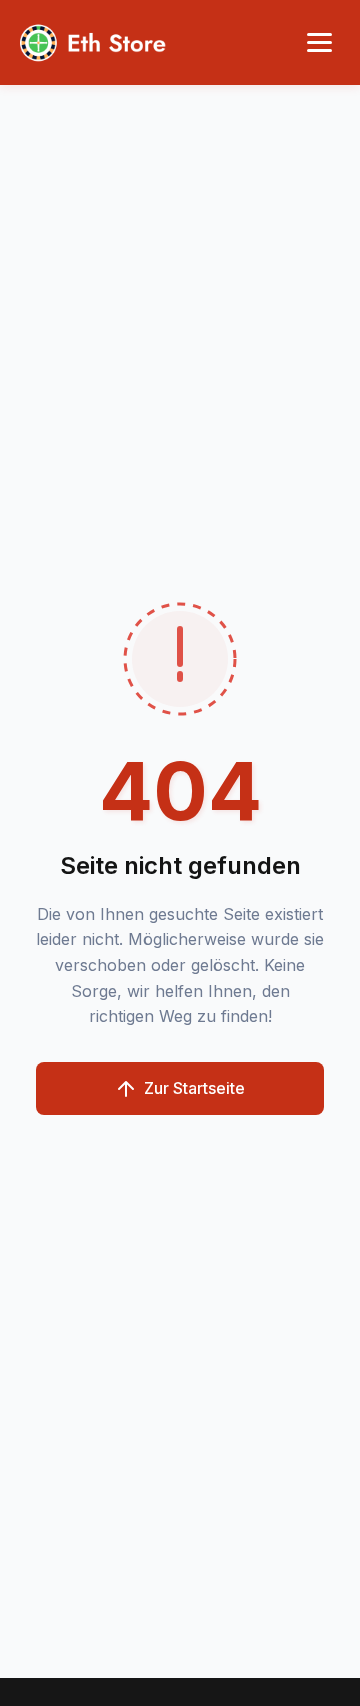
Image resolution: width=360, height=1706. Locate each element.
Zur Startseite (194, 1088)
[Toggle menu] (319, 42)
